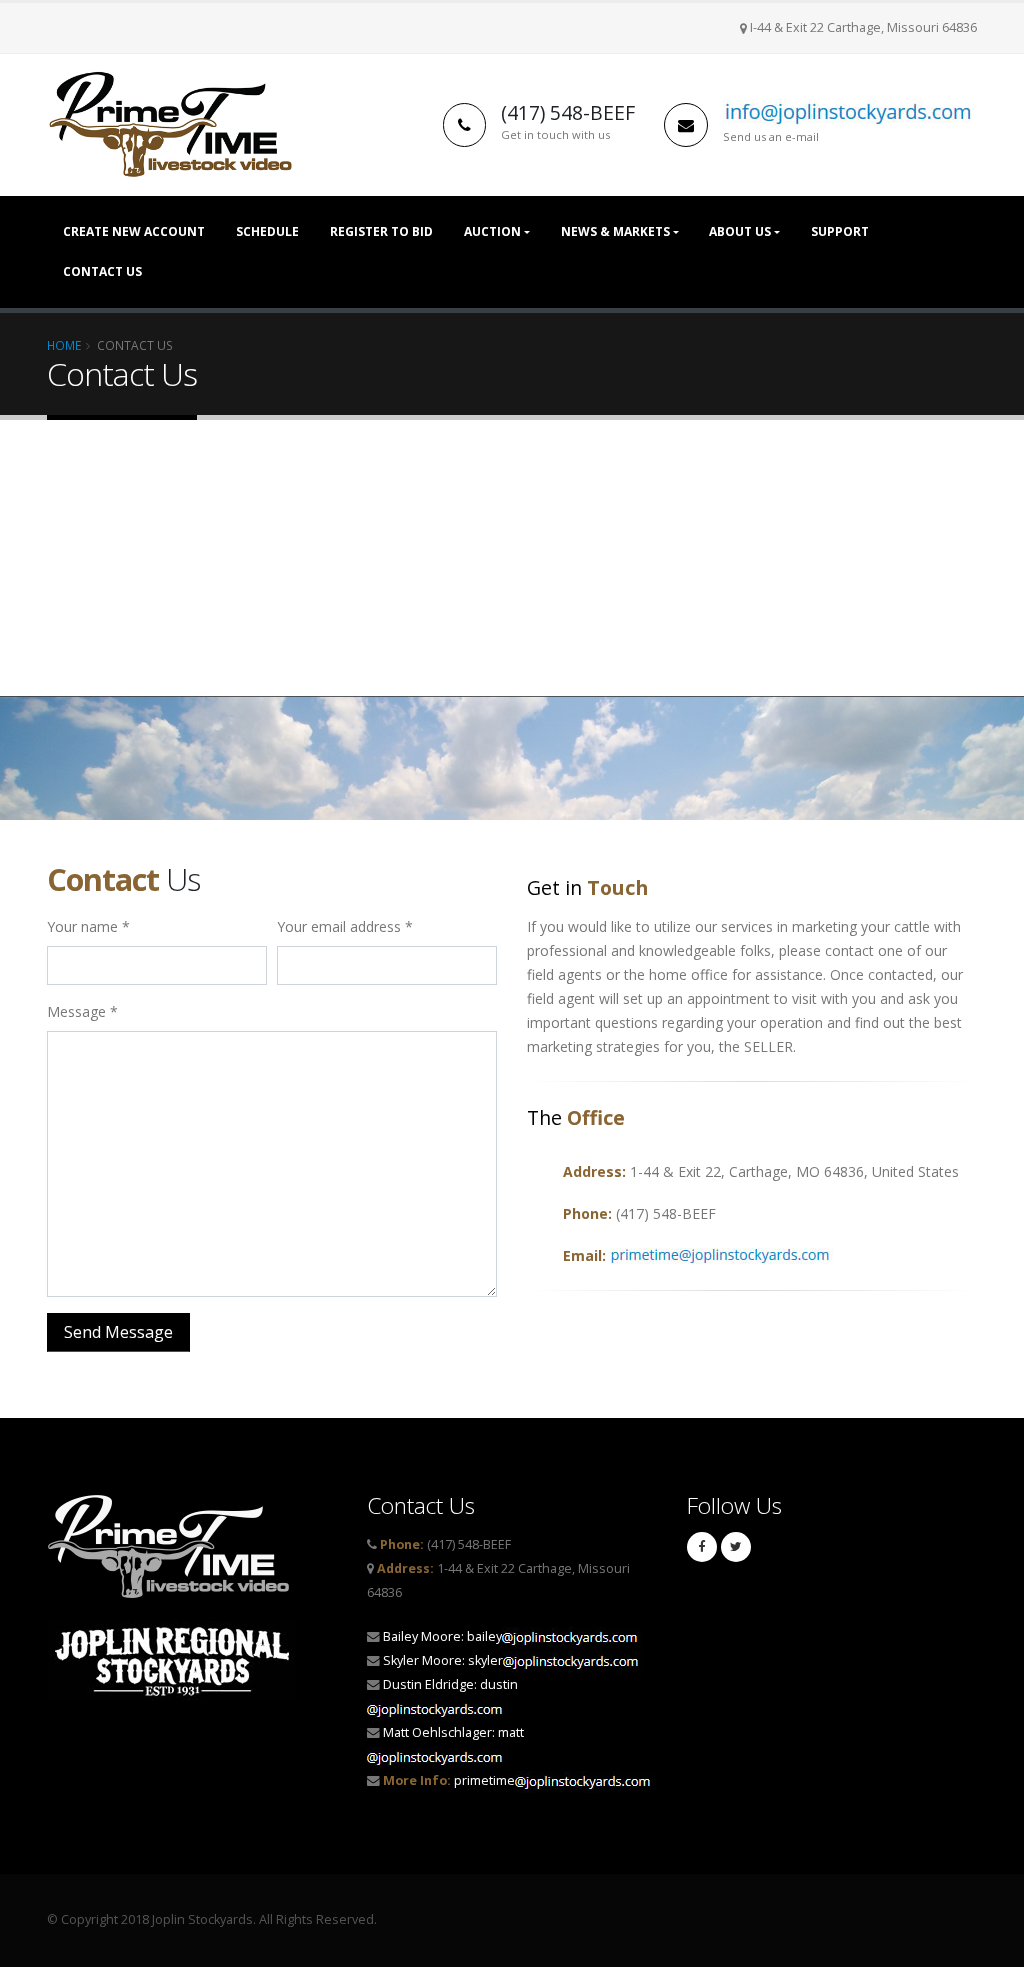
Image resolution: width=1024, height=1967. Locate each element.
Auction (492, 231)
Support (840, 231)
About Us (740, 231)
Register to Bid (381, 231)
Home (64, 345)
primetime (449, 1780)
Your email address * (345, 926)
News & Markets (615, 231)
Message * (82, 1011)
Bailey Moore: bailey (442, 1636)
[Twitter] (736, 1547)
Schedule (267, 231)
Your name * (88, 926)
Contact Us (102, 271)
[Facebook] (702, 1547)
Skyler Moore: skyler (443, 1660)
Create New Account (134, 231)
